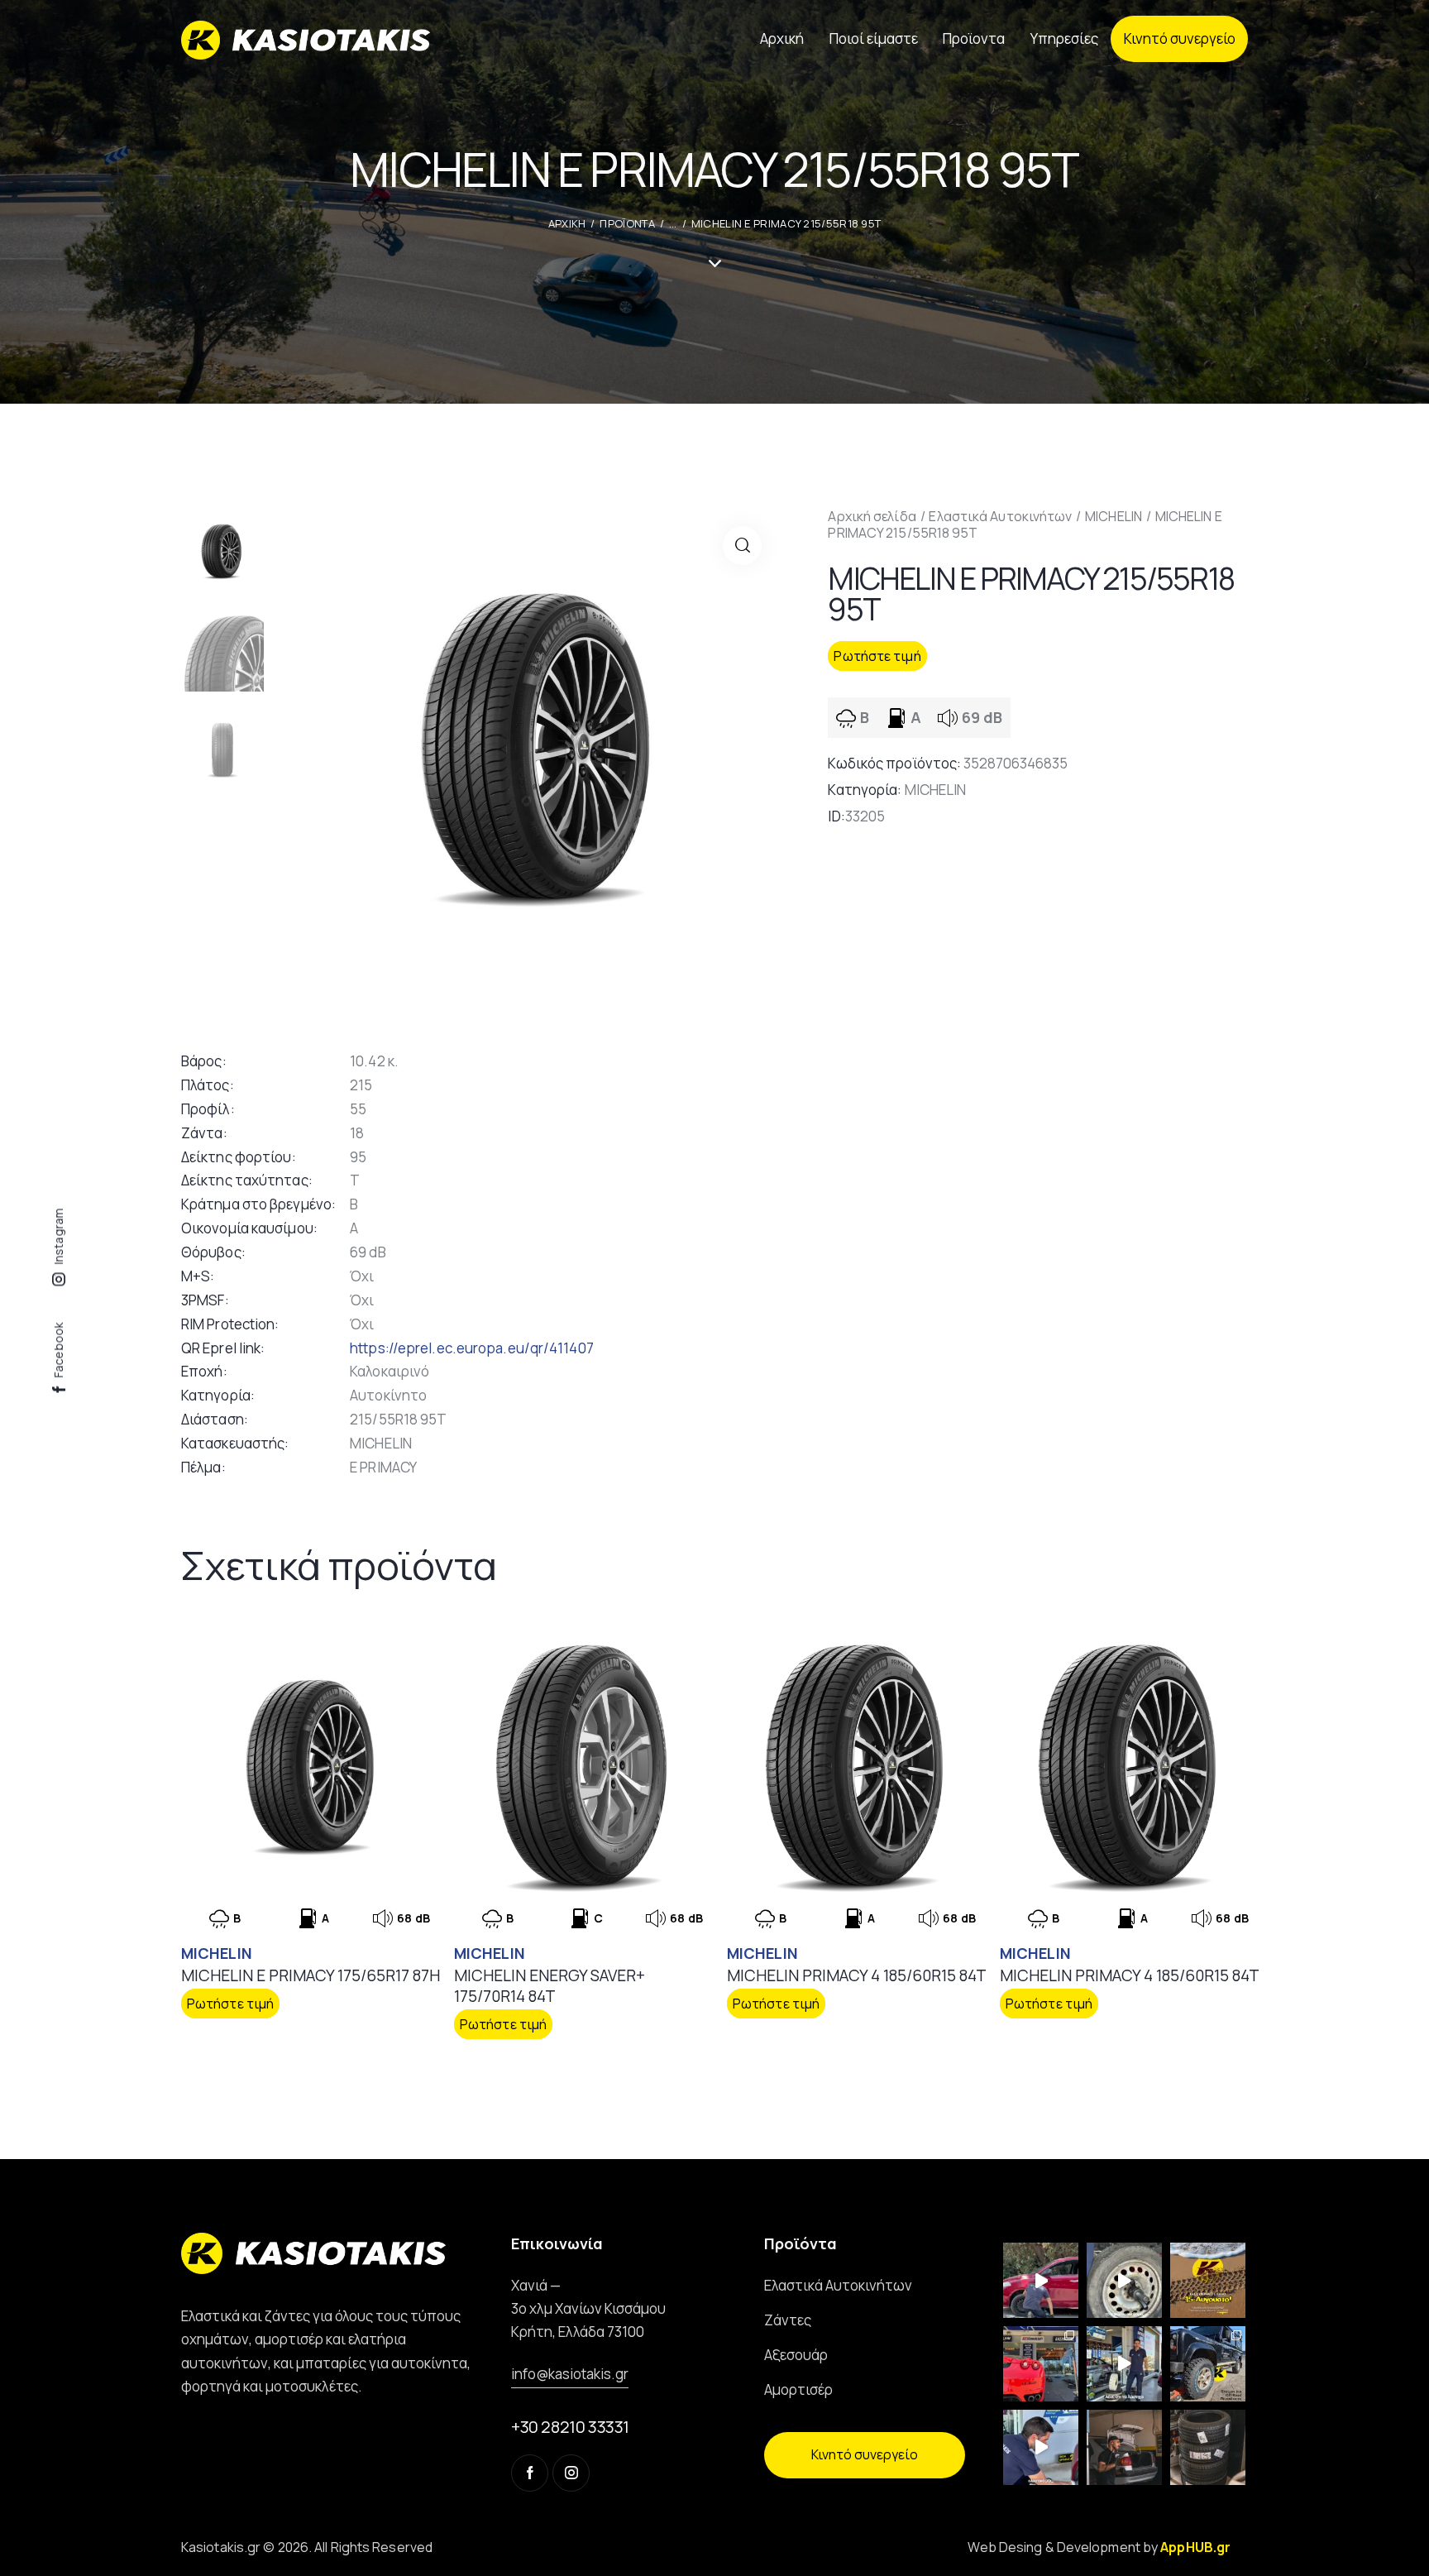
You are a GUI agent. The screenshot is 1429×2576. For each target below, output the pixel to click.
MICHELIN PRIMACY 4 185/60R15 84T (857, 1976)
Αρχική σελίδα (872, 516)
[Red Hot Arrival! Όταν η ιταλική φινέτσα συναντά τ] (1041, 2364)
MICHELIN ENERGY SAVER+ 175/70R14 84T (550, 1986)
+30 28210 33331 (570, 2427)
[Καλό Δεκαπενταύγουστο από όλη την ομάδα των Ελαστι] (1208, 2280)
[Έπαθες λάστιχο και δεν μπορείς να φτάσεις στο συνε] (1041, 2280)
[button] (742, 546)
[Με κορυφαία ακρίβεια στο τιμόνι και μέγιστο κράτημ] (1208, 2447)
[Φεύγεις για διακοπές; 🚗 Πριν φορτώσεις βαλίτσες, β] (1041, 2447)
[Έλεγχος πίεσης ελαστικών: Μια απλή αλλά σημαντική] (1124, 2447)
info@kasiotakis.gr (570, 2374)
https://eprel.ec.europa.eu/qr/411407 (472, 1348)
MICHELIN (1114, 516)
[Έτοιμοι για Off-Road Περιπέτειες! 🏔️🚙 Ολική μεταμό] (1208, 2364)
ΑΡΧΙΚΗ (567, 223)
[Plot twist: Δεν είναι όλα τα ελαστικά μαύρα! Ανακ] (1124, 2364)
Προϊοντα (627, 223)
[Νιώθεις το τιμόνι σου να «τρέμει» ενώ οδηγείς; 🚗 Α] (1124, 2280)
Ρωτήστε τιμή (877, 656)
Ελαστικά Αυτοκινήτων (1000, 516)
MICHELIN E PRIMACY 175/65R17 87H (311, 1976)
